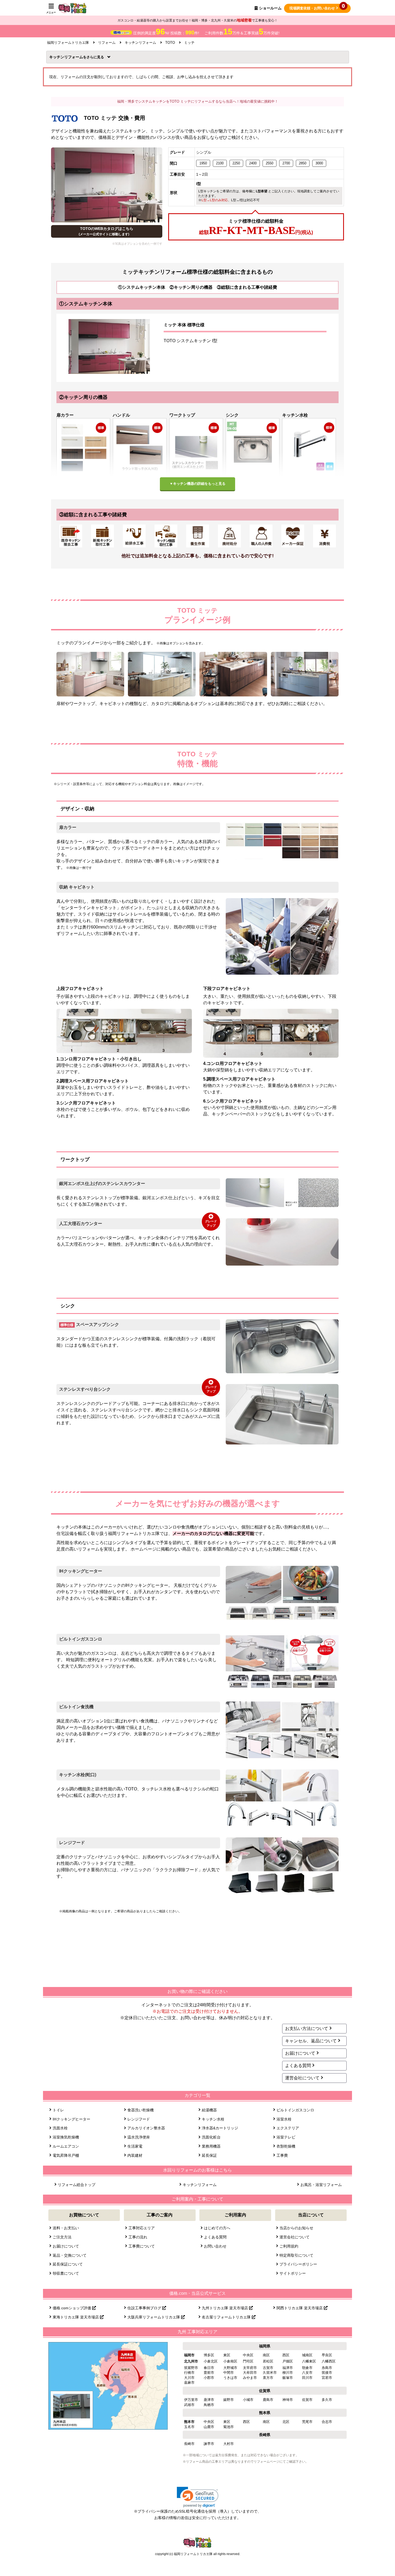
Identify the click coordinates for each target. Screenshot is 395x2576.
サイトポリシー (293, 2273)
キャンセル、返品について (311, 2041)
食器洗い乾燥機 (141, 2110)
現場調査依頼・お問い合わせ (317, 7)
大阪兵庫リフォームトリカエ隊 (154, 2317)
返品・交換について (70, 2255)
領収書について (66, 2273)
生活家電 (135, 2146)
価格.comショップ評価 (72, 2308)
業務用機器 (211, 2146)
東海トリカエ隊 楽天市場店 (76, 2317)
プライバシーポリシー (298, 2264)
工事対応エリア (142, 2228)
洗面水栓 (60, 2128)
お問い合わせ (215, 2246)
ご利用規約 (289, 2246)
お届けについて (300, 2053)
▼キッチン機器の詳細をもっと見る (198, 484)
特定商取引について (296, 2255)
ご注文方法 (62, 2237)
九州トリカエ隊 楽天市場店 (225, 2308)
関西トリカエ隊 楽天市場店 (300, 2308)
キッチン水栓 (213, 2119)
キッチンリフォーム (68, 57)
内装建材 (135, 2155)
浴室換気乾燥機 (66, 2137)
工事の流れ (138, 2237)
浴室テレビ (286, 2137)
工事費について (142, 2246)
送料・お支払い (66, 2228)
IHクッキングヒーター (71, 2119)
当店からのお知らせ (296, 2228)
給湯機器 (209, 2110)
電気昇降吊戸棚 (66, 2155)
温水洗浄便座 (139, 2137)
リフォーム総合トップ (77, 2185)
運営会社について (302, 2078)
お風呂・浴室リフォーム (321, 2185)
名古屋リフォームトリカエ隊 (227, 2317)
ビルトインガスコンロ (295, 2110)
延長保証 (209, 2155)
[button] (198, 2497)
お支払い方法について (307, 2028)
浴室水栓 (284, 2119)
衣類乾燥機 (286, 2146)
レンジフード (139, 2119)
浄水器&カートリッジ (220, 2128)
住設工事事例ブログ (145, 2308)
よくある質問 (298, 2066)
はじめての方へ (217, 2228)
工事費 (282, 2155)
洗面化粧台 (211, 2137)
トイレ (58, 2110)
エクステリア (288, 2128)
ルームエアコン (66, 2146)
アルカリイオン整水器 (146, 2128)
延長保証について (68, 2264)
